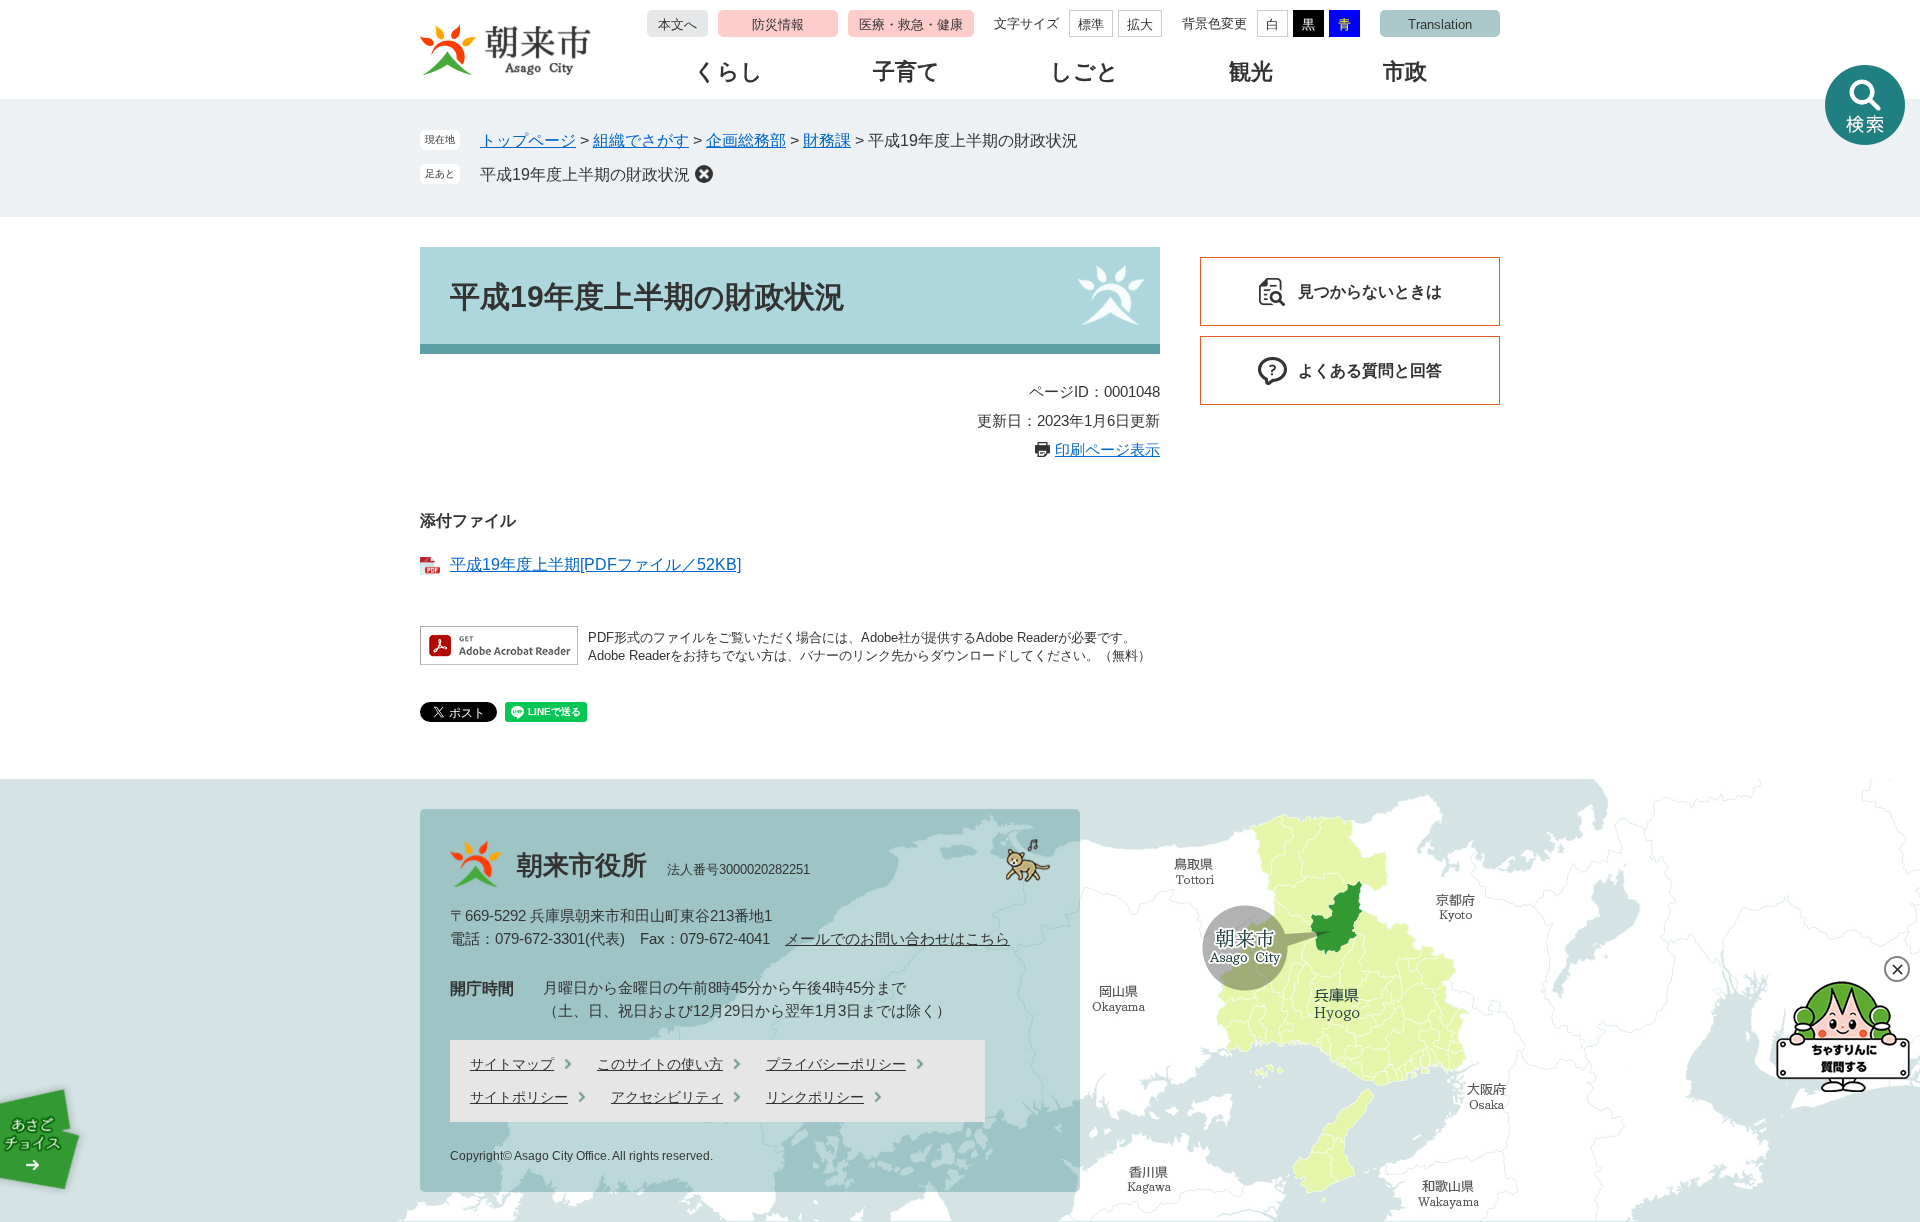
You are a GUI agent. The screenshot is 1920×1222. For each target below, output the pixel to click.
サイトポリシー (519, 1097)
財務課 (827, 140)
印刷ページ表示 (1107, 449)
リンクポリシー (815, 1097)
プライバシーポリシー (836, 1064)
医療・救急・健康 (911, 24)
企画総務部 (746, 140)
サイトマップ (512, 1064)
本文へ (677, 24)
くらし (728, 71)
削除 (704, 174)
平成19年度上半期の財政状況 (585, 174)
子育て (906, 71)
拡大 (1140, 24)
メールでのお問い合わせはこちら (897, 938)
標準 (1091, 24)
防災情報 (778, 24)
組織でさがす (641, 140)
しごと (1084, 71)
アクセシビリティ (667, 1097)
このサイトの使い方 (660, 1064)
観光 (1251, 71)
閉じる (1897, 969)
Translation (1440, 24)
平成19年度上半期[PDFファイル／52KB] (595, 564)
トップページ (528, 140)
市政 (1405, 71)
